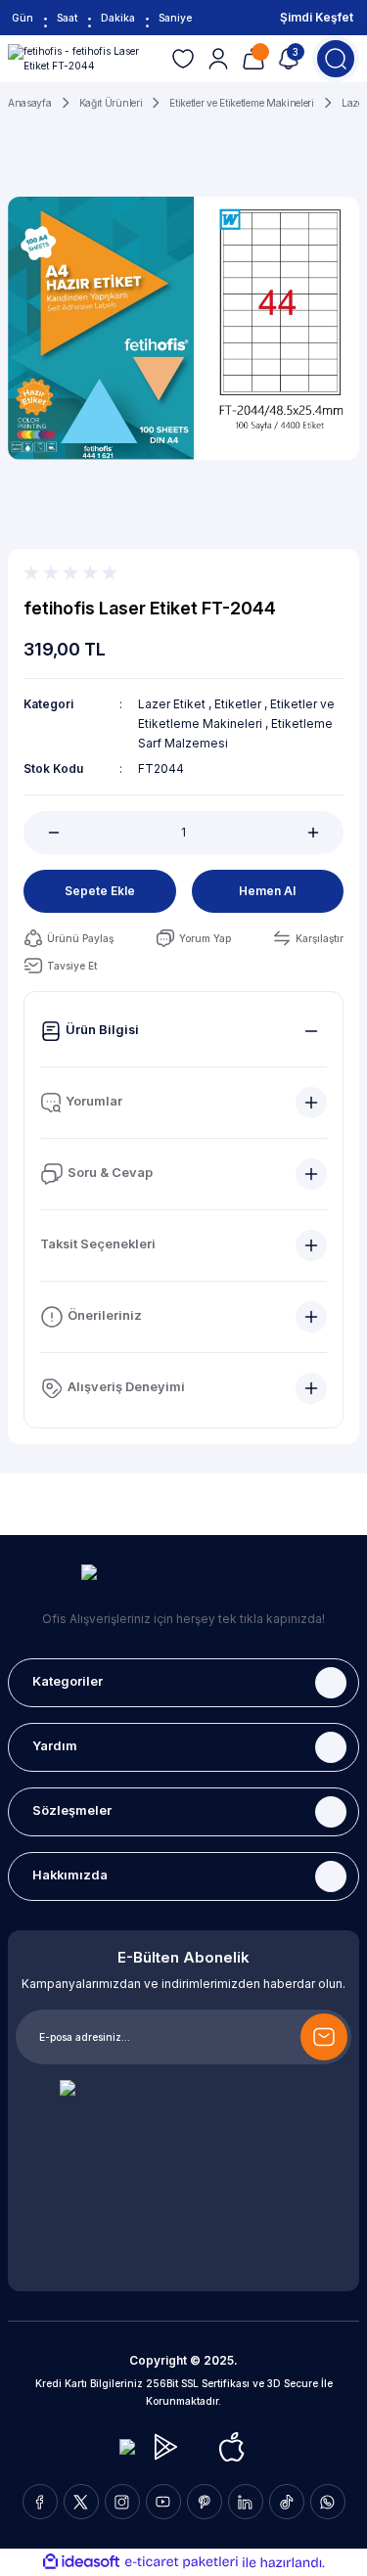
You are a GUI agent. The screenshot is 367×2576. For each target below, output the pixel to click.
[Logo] (82, 59)
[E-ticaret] (182, 2562)
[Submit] (324, 2037)
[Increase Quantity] (324, 833)
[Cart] (253, 59)
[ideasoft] (81, 2562)
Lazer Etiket (172, 704)
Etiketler (238, 704)
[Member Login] (218, 59)
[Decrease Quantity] (43, 833)
